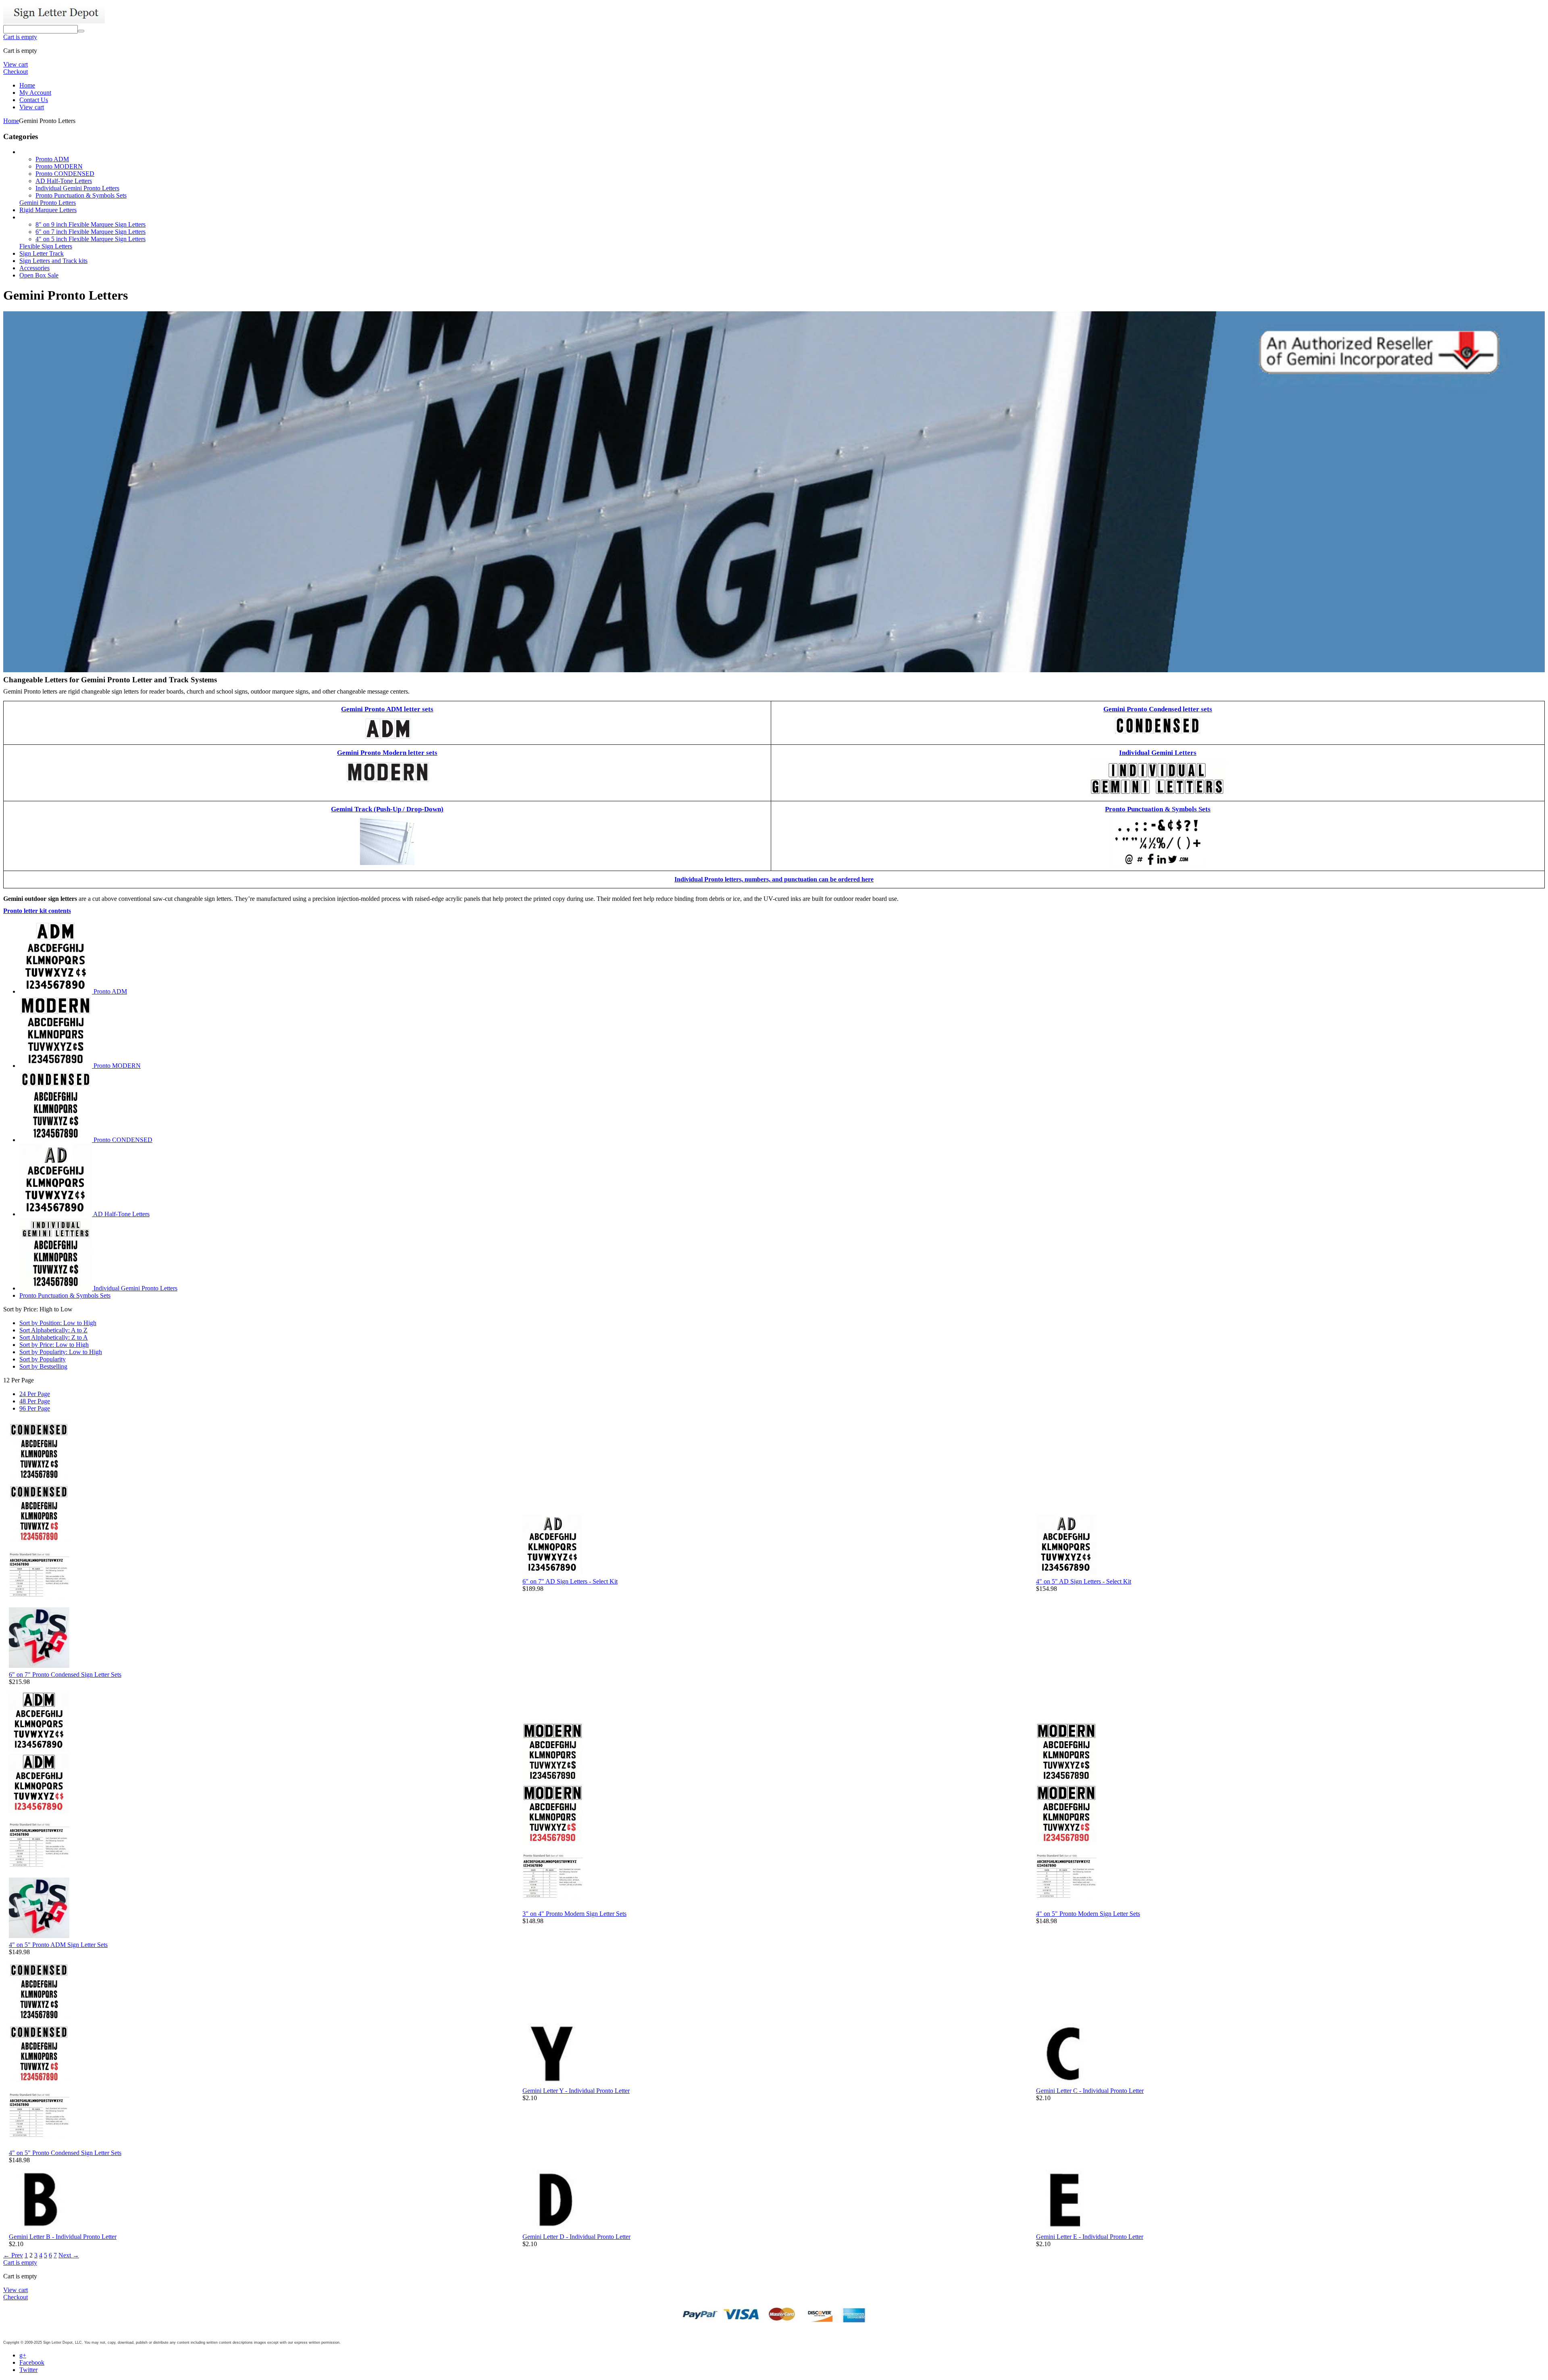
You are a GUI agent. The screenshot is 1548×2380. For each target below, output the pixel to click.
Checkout (16, 72)
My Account (35, 93)
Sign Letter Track (42, 253)
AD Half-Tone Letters (64, 181)
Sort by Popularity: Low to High (61, 1352)
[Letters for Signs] (54, 21)
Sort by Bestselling (43, 1366)
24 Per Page (35, 1394)
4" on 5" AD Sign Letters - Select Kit (1084, 1581)
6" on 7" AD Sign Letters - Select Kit (570, 1581)
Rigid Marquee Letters (48, 210)
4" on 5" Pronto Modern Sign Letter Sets (1088, 1914)
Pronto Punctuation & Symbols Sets (81, 195)
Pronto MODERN (59, 166)
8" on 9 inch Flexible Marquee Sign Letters (91, 224)
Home (27, 85)
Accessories (34, 268)
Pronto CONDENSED (65, 174)
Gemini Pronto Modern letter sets (387, 753)
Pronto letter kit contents (37, 911)
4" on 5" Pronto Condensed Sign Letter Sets (65, 2153)
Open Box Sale (39, 275)
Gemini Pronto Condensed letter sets (1158, 709)
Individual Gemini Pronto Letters (77, 188)
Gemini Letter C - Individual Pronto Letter (1090, 2091)
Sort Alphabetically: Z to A (54, 1337)
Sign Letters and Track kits (53, 261)
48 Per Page (35, 1401)
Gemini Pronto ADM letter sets (387, 709)
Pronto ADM (52, 159)
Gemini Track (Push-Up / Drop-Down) (387, 809)
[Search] (81, 31)
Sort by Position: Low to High (58, 1323)
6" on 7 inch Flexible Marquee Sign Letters (91, 232)
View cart (16, 64)
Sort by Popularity (43, 1359)
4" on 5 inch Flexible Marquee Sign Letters (91, 239)
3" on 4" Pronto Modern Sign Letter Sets (574, 1914)
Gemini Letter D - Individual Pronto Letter (576, 2237)
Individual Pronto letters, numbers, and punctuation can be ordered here (774, 879)
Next (69, 2255)
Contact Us (34, 100)
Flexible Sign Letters (46, 246)
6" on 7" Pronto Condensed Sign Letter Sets (65, 1675)
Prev (13, 2255)
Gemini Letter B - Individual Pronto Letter (63, 2237)
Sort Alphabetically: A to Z (53, 1330)
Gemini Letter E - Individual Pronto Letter (1090, 2237)
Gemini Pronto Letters (48, 203)
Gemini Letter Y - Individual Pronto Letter (576, 2091)
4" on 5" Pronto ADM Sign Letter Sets (58, 1945)
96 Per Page (35, 1408)
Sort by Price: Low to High (54, 1345)
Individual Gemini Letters (1158, 753)
